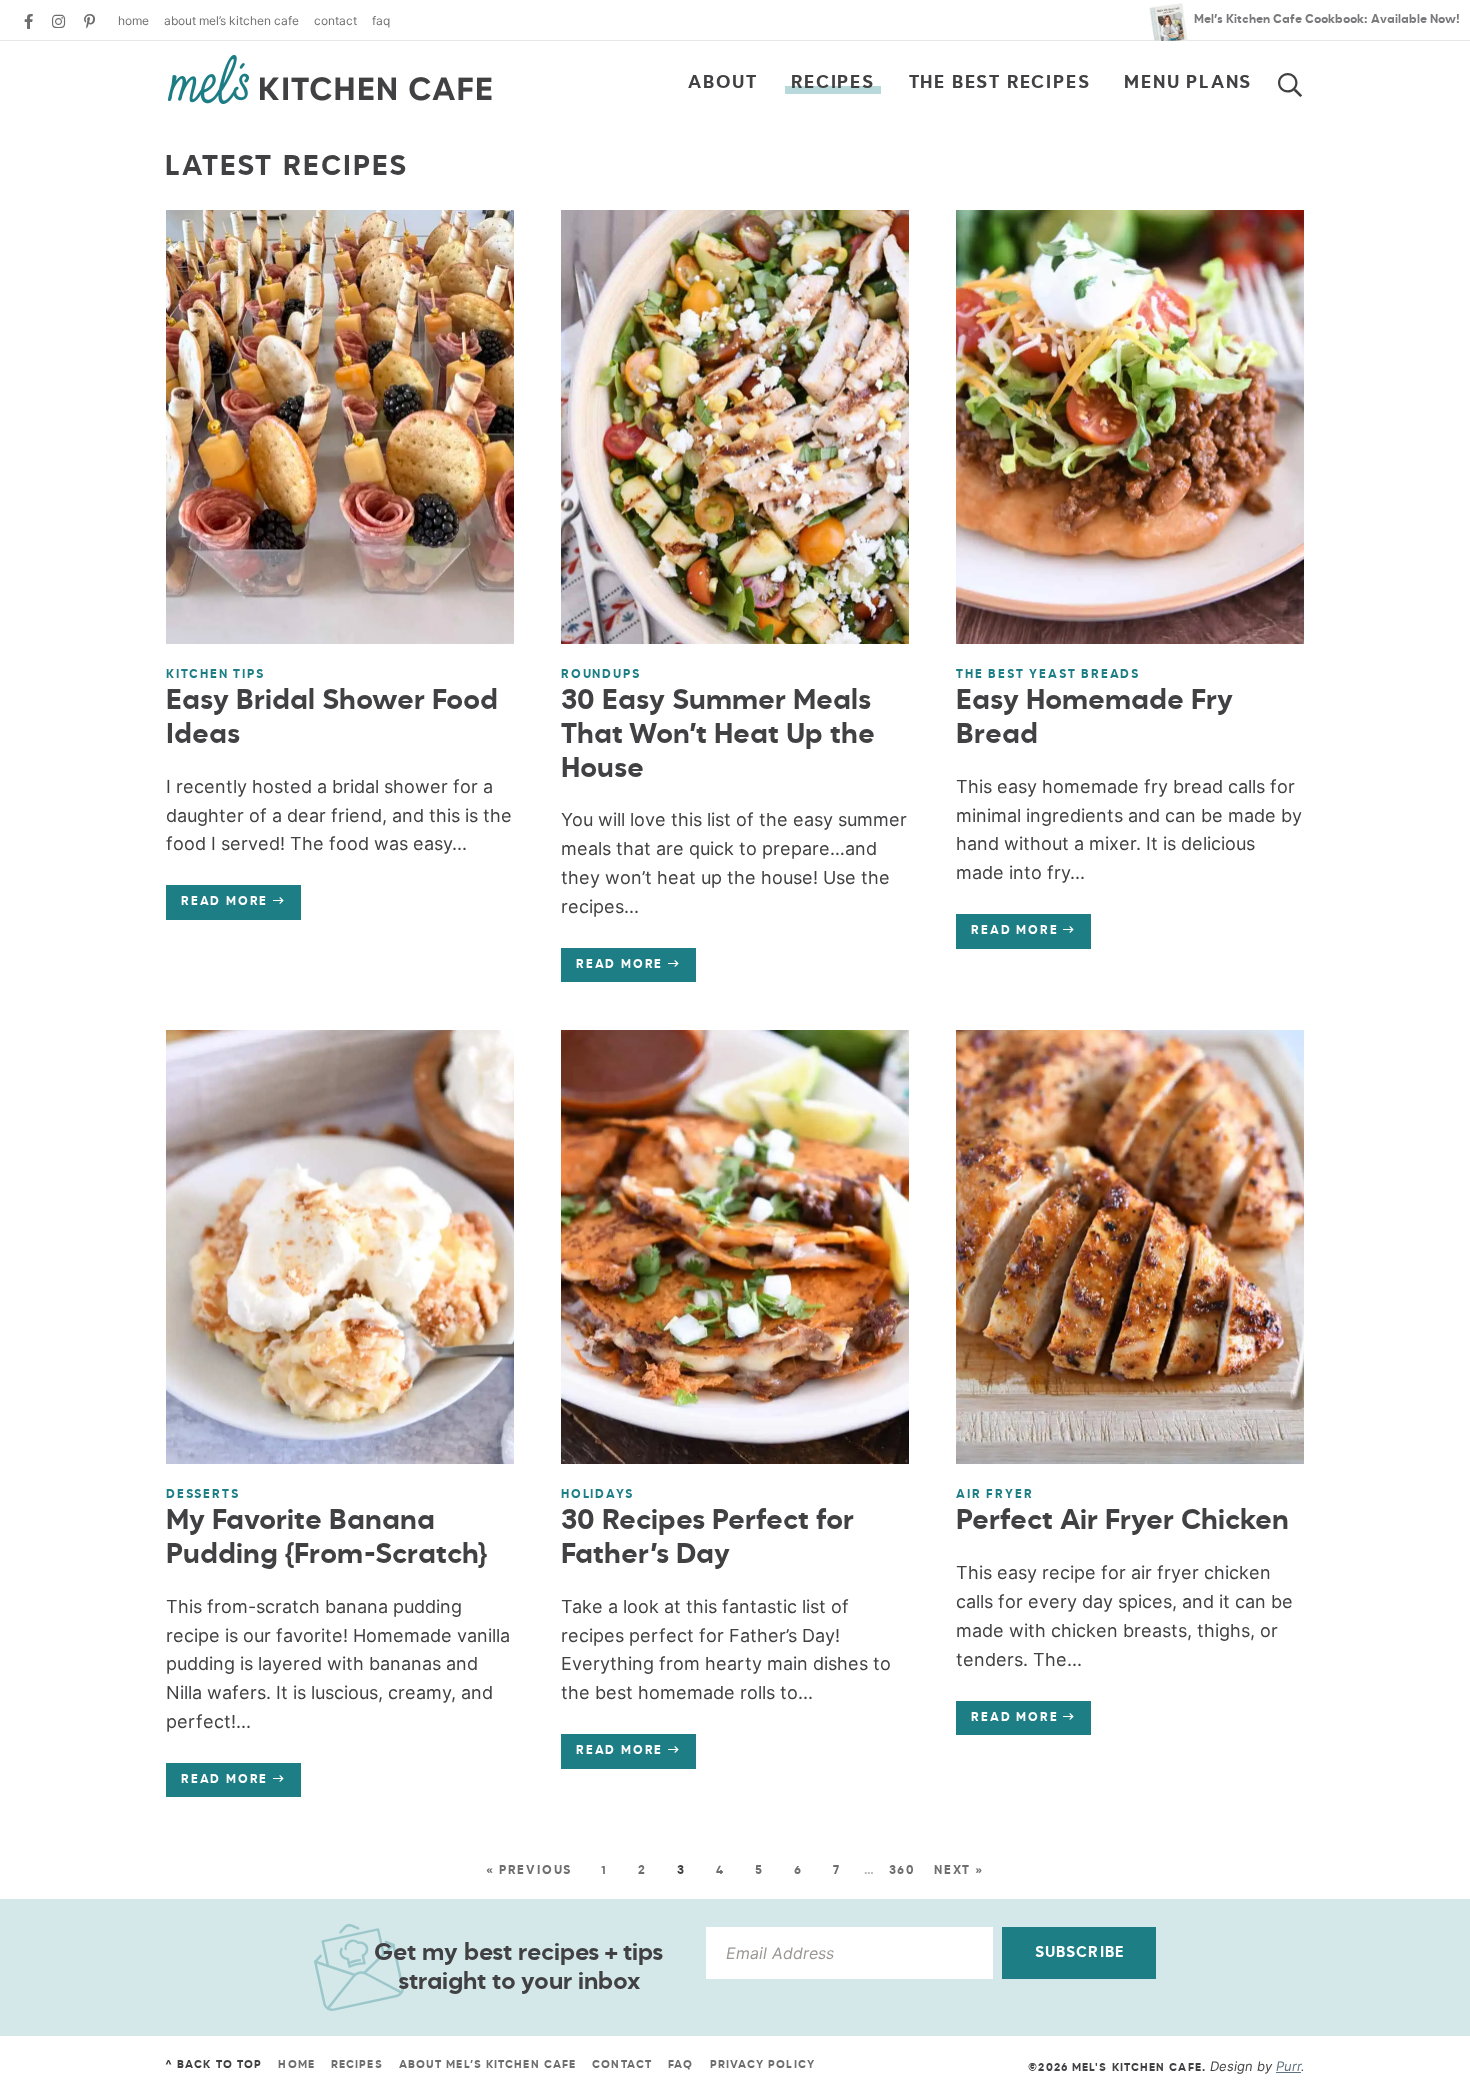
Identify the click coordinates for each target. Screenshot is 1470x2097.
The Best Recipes (1000, 83)
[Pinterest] (89, 21)
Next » (959, 1871)
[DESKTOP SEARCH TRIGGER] (1302, 81)
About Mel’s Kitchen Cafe (231, 20)
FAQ (381, 20)
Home (133, 20)
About (722, 83)
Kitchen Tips (215, 675)
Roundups (600, 675)
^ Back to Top (213, 2064)
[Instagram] (58, 21)
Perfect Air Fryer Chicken (1122, 1521)
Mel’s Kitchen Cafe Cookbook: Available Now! (1327, 20)
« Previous (529, 1871)
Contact (335, 20)
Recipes (833, 83)
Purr (1288, 2066)
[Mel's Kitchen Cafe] (330, 80)
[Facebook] (28, 21)
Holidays (597, 1495)
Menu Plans (1188, 83)
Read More (217, 907)
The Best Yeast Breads (1048, 675)
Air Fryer (994, 1495)
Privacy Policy (762, 2064)
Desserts (202, 1495)
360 (902, 1871)
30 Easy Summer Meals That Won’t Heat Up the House (718, 734)
